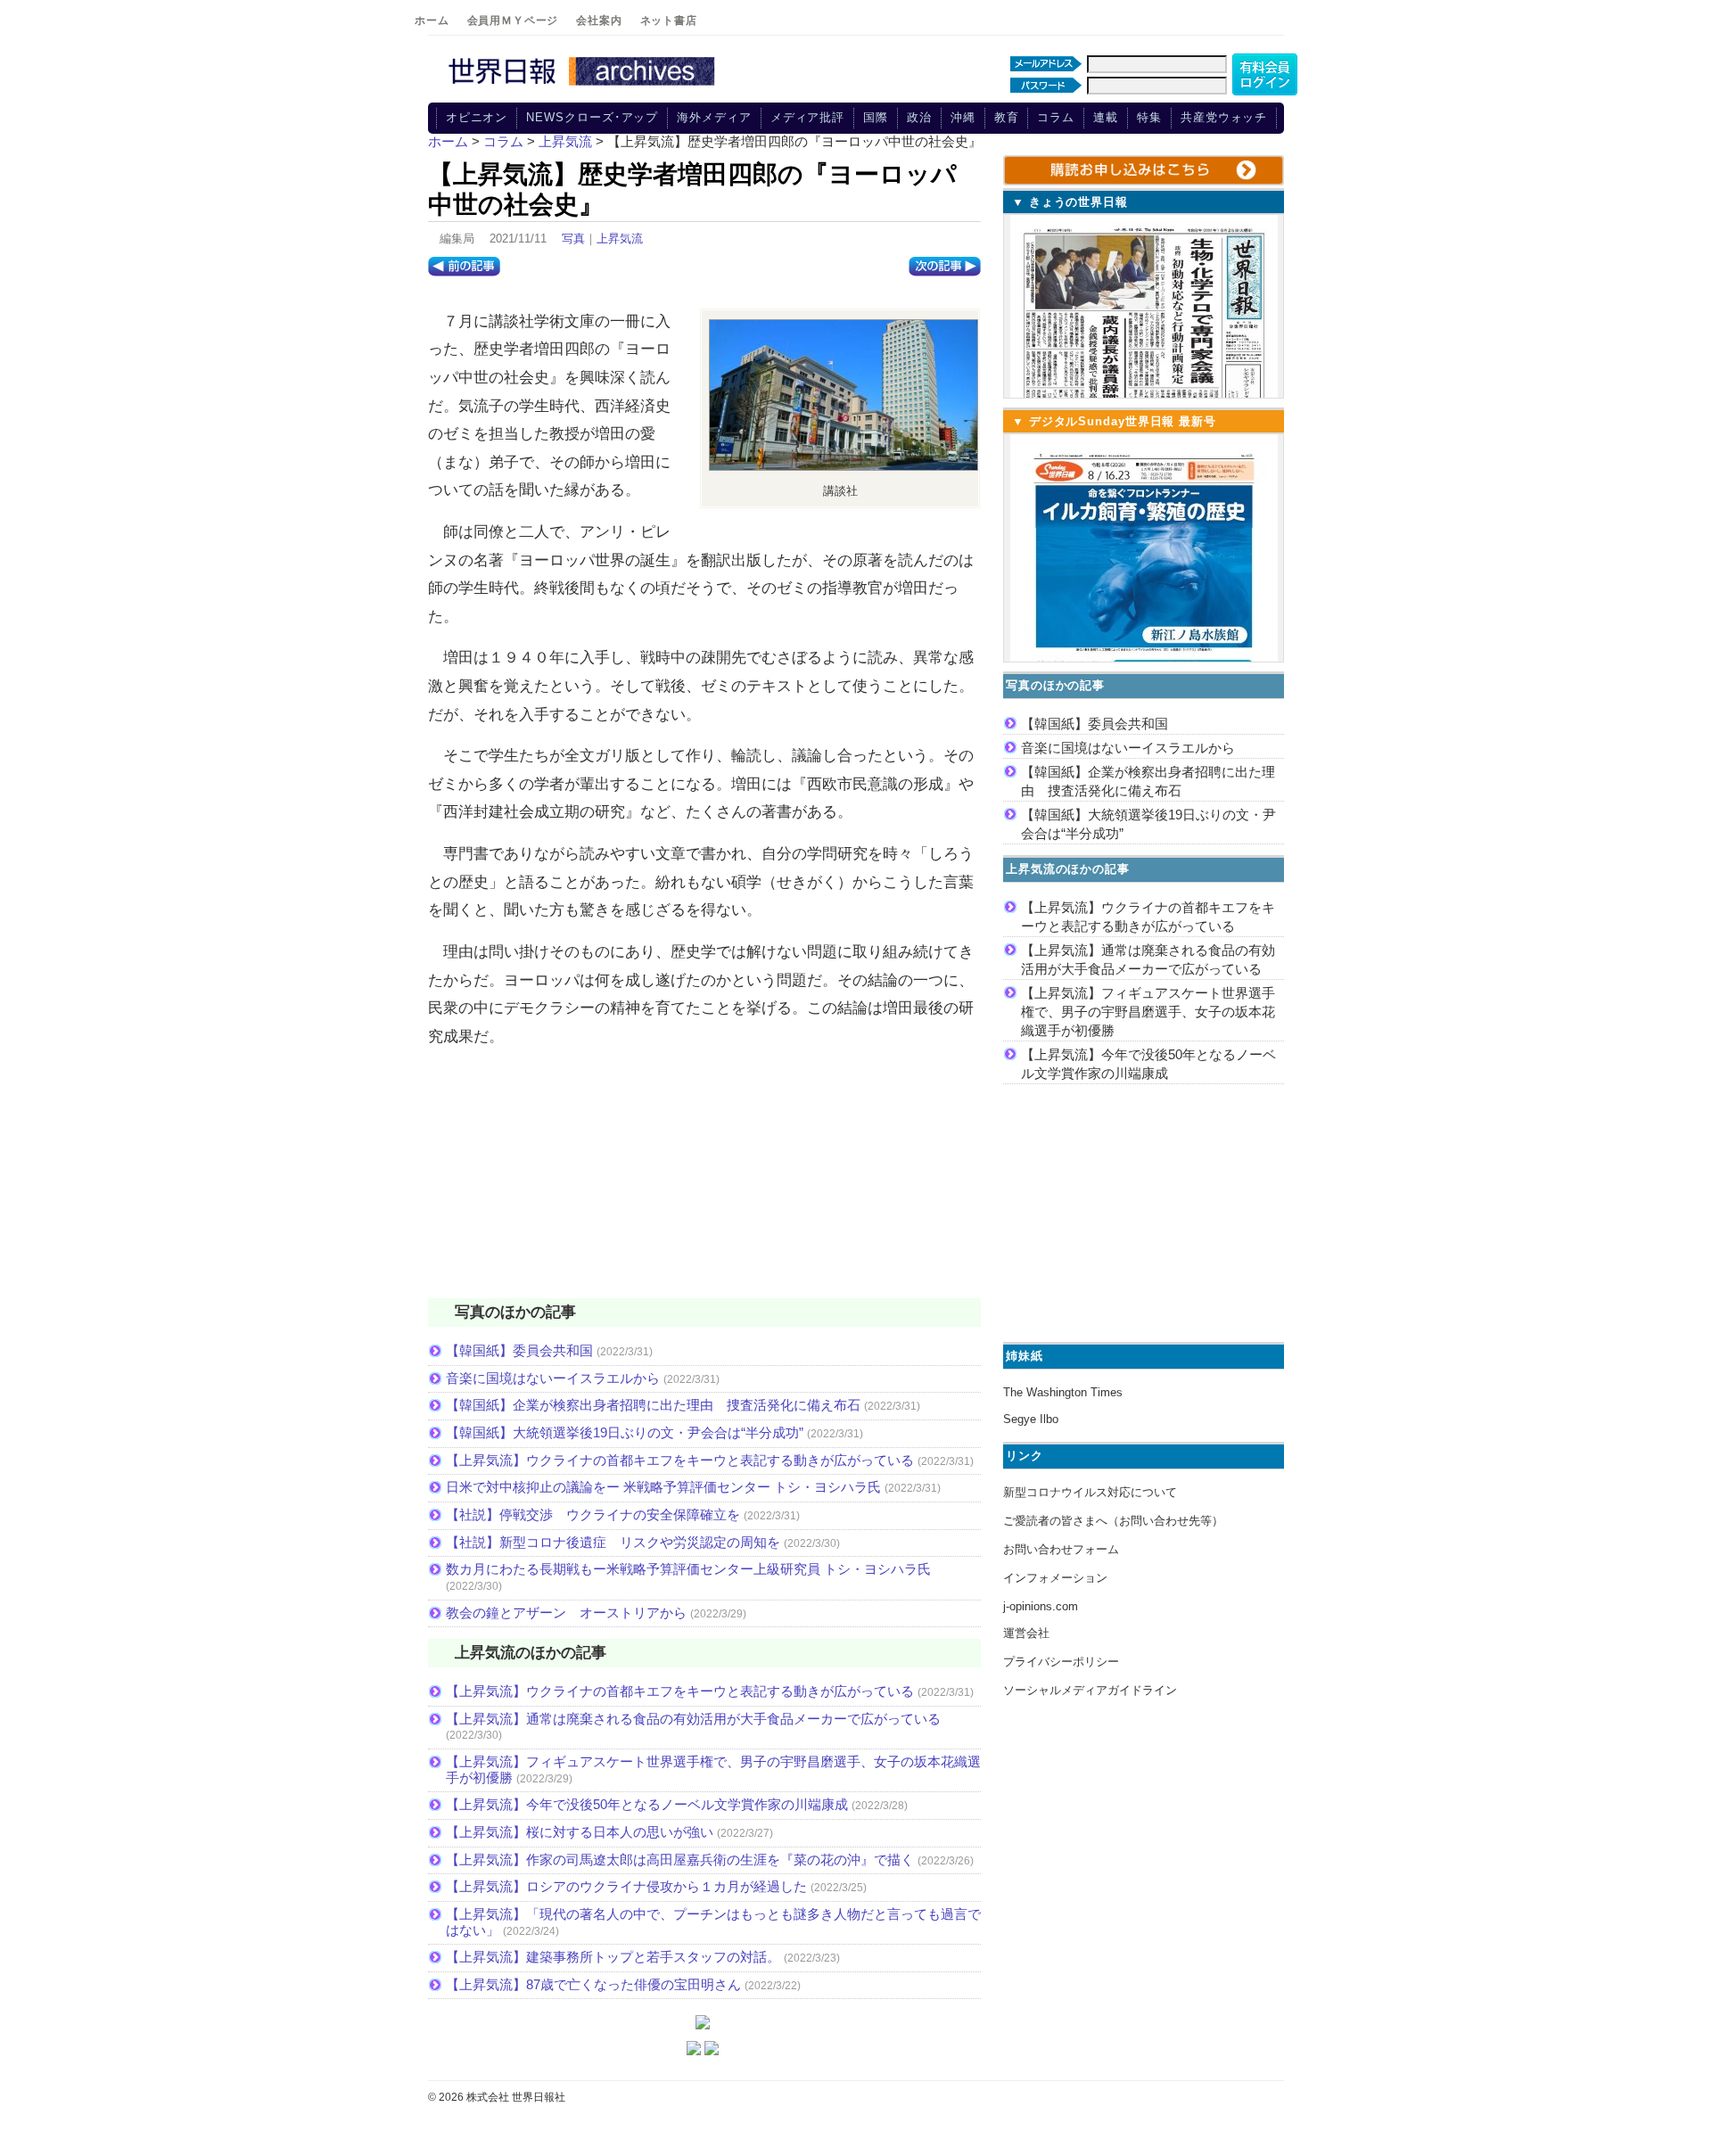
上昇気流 (620, 239)
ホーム (432, 21)
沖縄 (963, 117)
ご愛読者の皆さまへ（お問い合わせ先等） (1113, 1521)
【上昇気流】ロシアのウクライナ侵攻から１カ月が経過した (626, 1886)
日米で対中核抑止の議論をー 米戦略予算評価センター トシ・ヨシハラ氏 (663, 1487)
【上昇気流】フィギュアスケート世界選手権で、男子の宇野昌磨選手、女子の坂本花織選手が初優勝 (1148, 1012)
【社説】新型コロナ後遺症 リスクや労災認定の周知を (613, 1542)
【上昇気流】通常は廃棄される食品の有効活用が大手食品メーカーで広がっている (693, 1719)
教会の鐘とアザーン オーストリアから (566, 1613)
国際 (876, 117)
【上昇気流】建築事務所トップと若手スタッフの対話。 (613, 1957)
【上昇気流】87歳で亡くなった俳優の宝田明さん (593, 1984)
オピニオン (477, 117)
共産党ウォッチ (1224, 117)
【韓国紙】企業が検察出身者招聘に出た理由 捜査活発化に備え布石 (653, 1405)
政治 (919, 117)
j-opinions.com (1041, 1606)
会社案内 (599, 21)
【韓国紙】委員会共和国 (519, 1350)
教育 (1007, 117)
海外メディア (714, 117)
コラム (1056, 117)
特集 (1149, 117)
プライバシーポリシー (1061, 1662)
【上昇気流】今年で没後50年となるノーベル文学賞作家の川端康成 (647, 1804)
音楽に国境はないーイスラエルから (553, 1378)
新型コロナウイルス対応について (1090, 1492)
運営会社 (1026, 1633)
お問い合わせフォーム (1061, 1549)
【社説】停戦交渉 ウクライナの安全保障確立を (593, 1514)
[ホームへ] (584, 86)
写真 (573, 239)
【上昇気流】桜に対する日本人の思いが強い (580, 1832)
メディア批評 (807, 117)
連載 (1106, 117)
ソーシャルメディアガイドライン (1090, 1690)
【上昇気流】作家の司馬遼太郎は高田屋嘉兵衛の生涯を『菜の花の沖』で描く (680, 1860)
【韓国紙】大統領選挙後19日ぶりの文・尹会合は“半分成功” (625, 1432)
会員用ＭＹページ (513, 21)
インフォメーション (1055, 1578)
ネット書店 (669, 21)
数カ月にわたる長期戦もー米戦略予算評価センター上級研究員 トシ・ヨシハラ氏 (688, 1569)
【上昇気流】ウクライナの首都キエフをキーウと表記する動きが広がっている (680, 1460)
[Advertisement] (704, 1184)
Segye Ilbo (1031, 1419)
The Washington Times (1063, 1392)
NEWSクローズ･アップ (592, 117)
